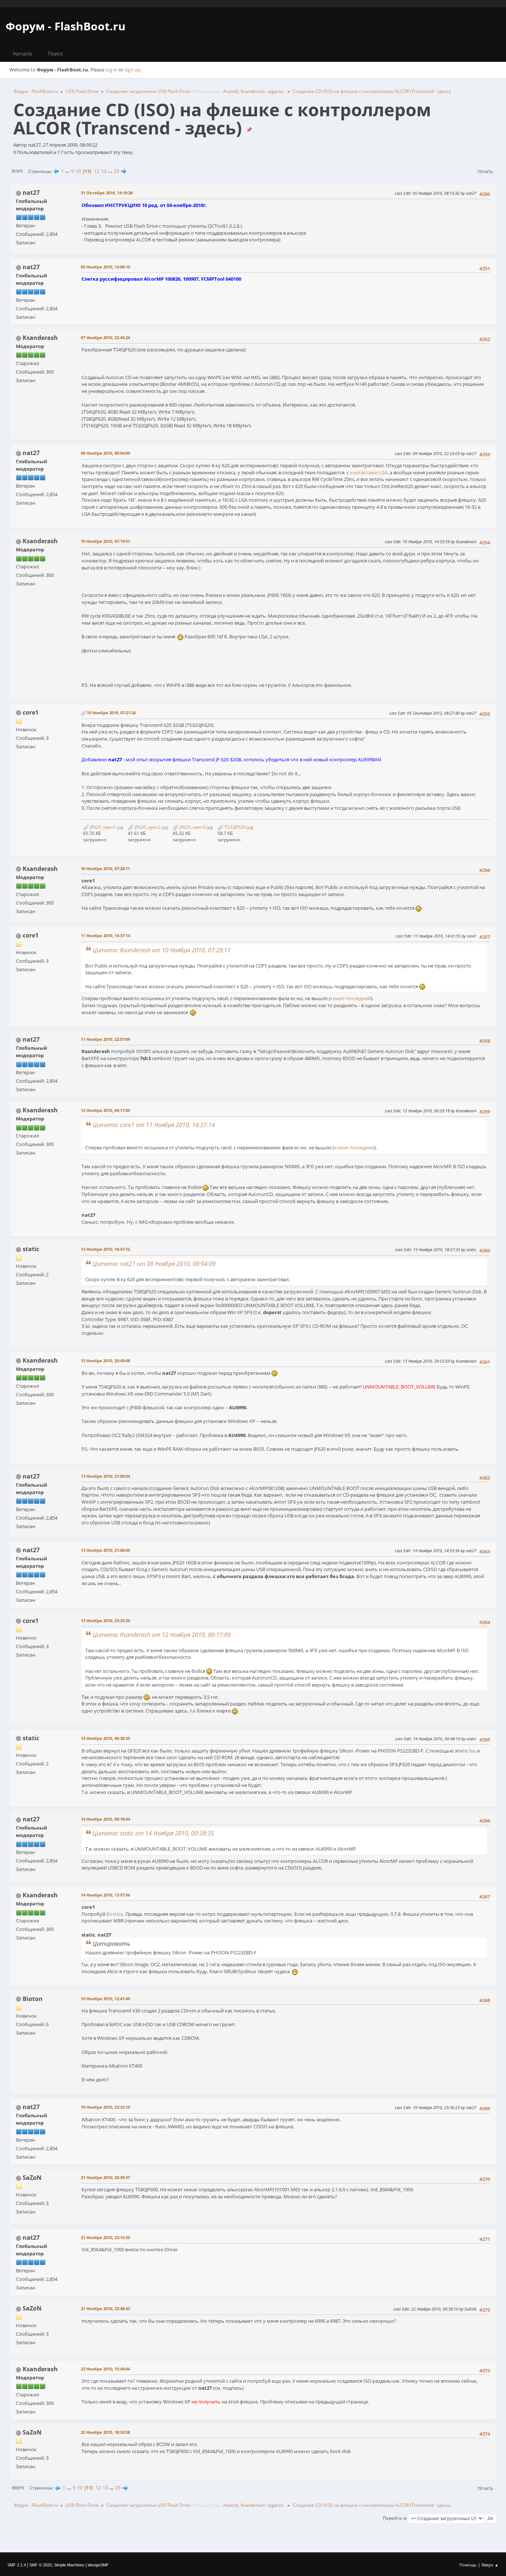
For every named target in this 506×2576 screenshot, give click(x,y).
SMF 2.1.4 (17, 2565)
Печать (485, 172)
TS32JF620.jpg (238, 827)
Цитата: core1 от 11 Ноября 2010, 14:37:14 (154, 1125)
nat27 (31, 193)
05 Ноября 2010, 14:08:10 (105, 267)
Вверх (18, 2488)
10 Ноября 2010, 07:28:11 (105, 868)
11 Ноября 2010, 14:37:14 (105, 935)
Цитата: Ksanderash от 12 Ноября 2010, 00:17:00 (162, 1635)
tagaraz (275, 91)
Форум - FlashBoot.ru (66, 26)
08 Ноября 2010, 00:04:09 (105, 453)
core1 (31, 712)
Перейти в (395, 2518)
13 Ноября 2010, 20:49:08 (105, 1361)
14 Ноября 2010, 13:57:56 (105, 1895)
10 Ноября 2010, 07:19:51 (105, 541)
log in (111, 70)
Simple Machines (69, 2565)
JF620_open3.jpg (196, 827)
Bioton (33, 1999)
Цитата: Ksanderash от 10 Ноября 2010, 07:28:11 (162, 950)
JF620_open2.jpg (151, 827)
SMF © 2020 (41, 2565)
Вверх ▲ (490, 2565)
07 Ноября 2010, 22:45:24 (105, 338)
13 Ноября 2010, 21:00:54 (105, 1476)
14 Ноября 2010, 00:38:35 (105, 1738)
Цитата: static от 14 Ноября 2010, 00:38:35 (153, 1833)
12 (97, 171)
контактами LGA (369, 472)
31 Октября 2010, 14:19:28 (107, 193)
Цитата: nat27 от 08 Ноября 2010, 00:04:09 (154, 1264)
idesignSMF (98, 2565)
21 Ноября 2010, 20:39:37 (105, 2177)
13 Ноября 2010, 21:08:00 (105, 1550)
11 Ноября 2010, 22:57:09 (105, 1039)
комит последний (351, 998)
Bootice (115, 1914)
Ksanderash (253, 91)
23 (116, 171)
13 (104, 171)
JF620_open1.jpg (106, 827)
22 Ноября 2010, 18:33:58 (105, 2432)
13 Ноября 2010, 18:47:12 (105, 1249)
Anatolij (231, 91)
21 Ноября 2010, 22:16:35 (105, 2237)
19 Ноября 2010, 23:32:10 (105, 2107)
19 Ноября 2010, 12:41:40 (105, 1999)
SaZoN (32, 2178)
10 (78, 171)
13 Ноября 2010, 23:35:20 (105, 1621)
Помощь (468, 2565)
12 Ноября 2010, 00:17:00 (105, 1110)
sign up (132, 70)
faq (472, 1751)
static (31, 1249)
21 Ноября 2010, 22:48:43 (105, 2308)
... (68, 171)
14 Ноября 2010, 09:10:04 (105, 1819)
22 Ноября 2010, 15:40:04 (105, 2369)
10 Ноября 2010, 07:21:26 (111, 713)
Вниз (17, 171)
